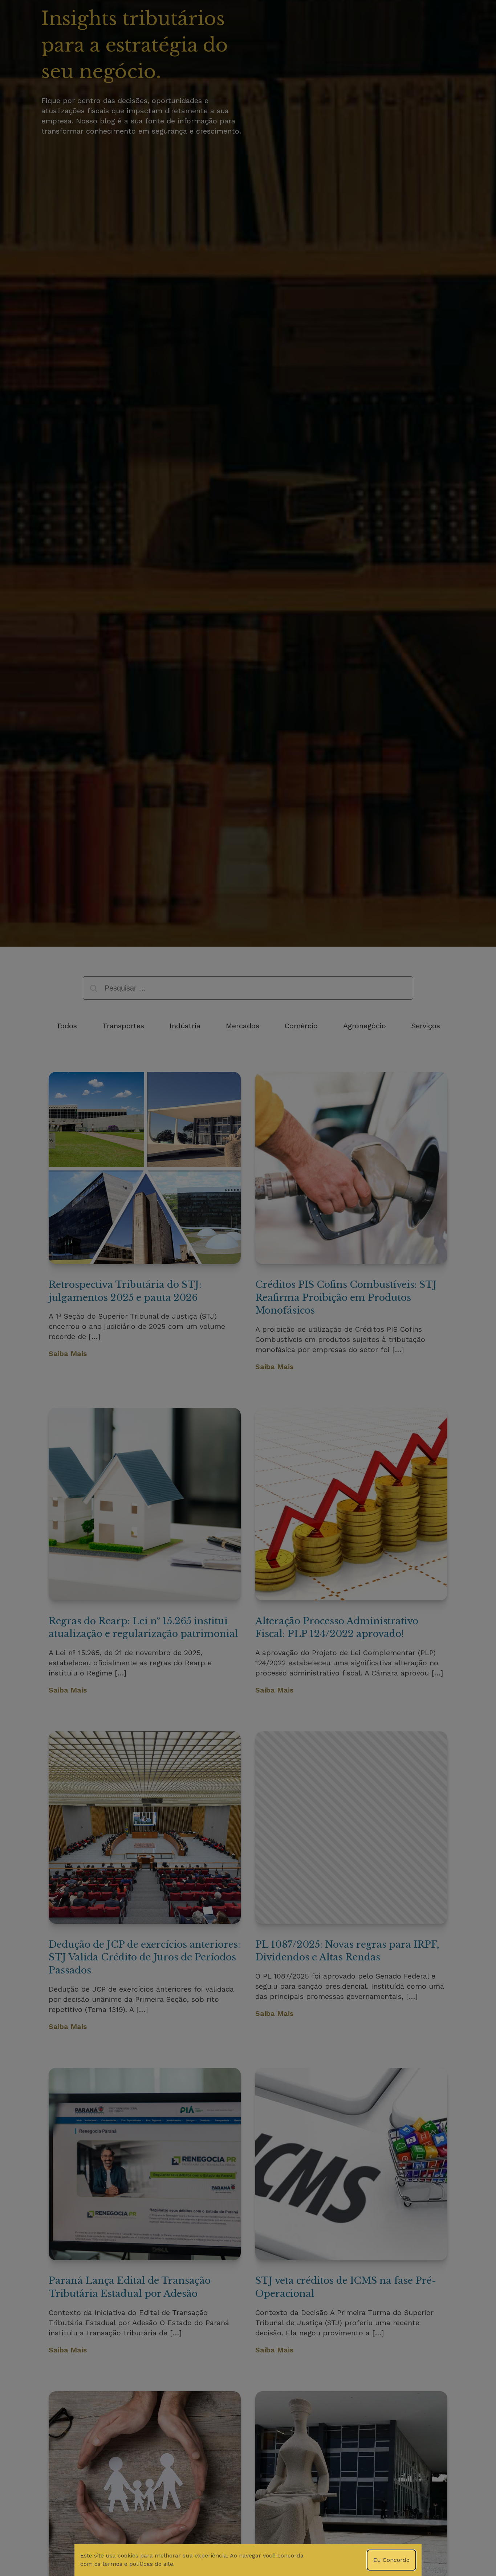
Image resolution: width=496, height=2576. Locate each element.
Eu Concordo (391, 2560)
